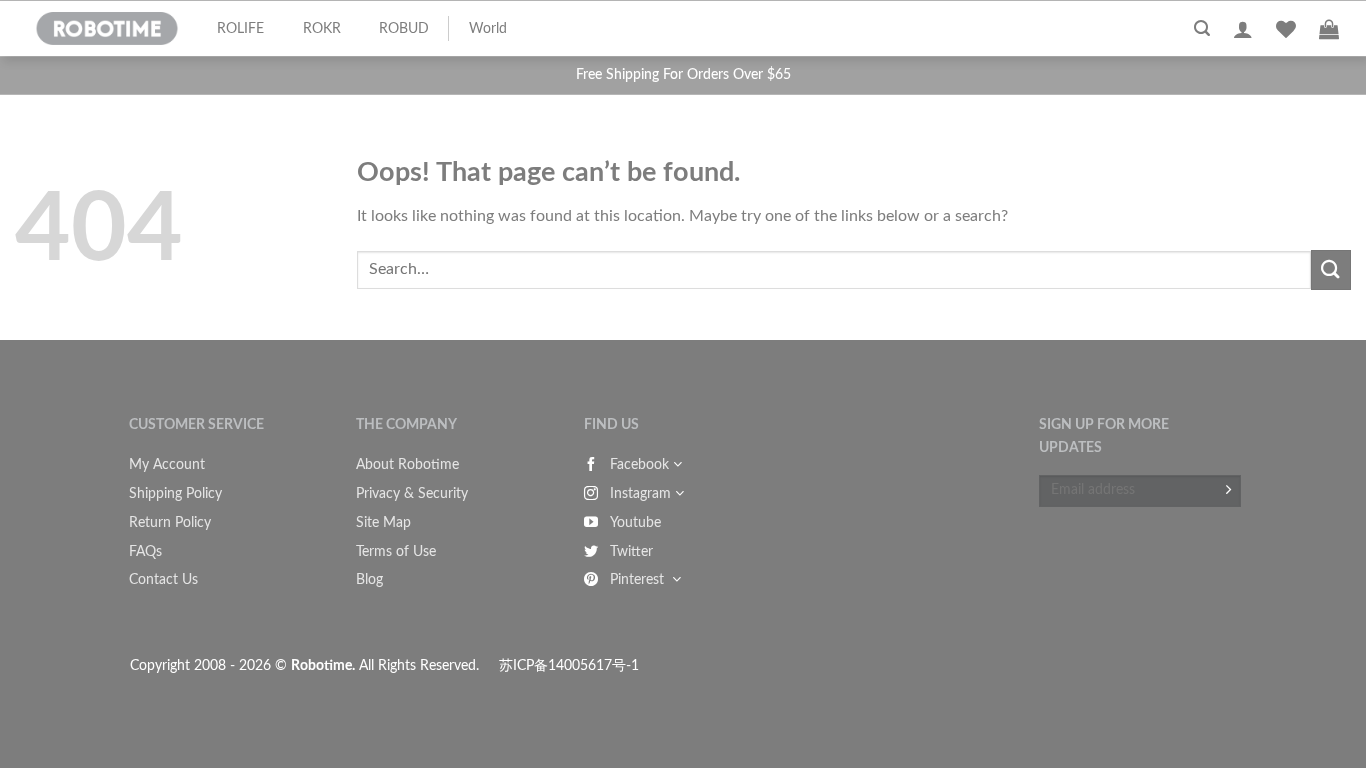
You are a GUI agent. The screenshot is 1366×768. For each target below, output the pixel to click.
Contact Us (163, 580)
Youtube (635, 523)
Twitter (631, 552)
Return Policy (170, 523)
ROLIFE (240, 29)
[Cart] (1329, 29)
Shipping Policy (175, 494)
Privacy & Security (412, 494)
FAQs (145, 552)
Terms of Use (396, 552)
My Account (167, 465)
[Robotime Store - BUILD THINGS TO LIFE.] (107, 29)
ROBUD (404, 29)
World (488, 29)
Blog (369, 580)
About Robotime (407, 465)
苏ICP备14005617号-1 (569, 665)
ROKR (322, 29)
